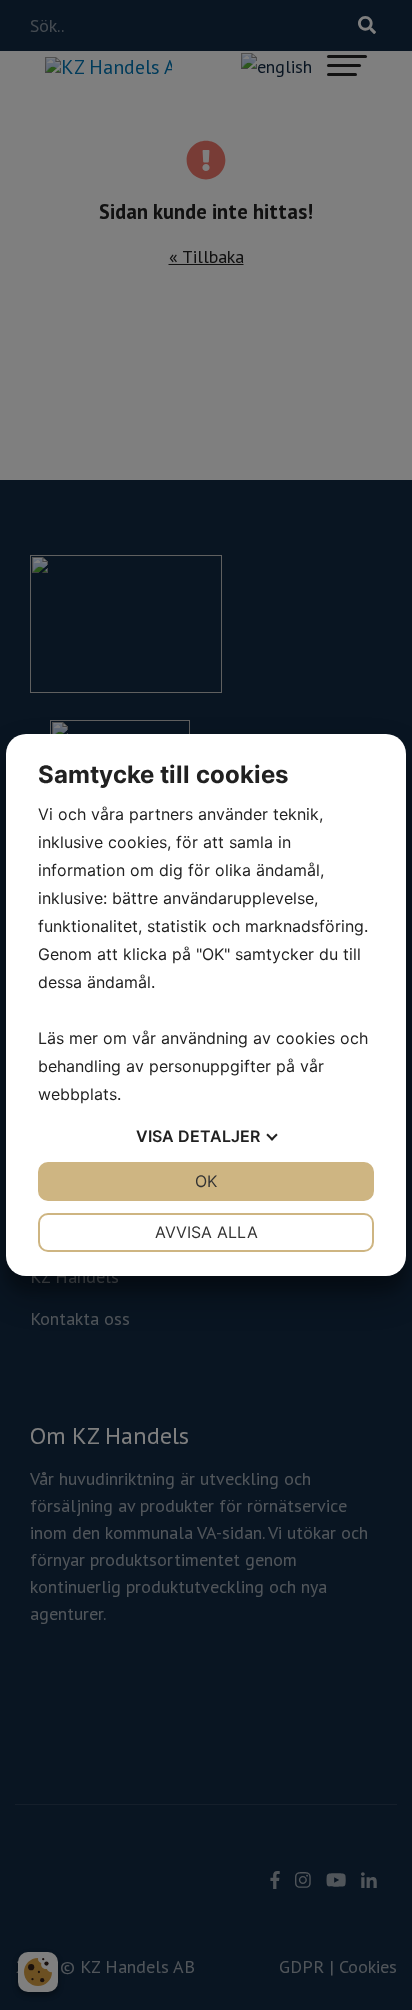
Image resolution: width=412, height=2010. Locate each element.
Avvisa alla (206, 1232)
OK (206, 1181)
